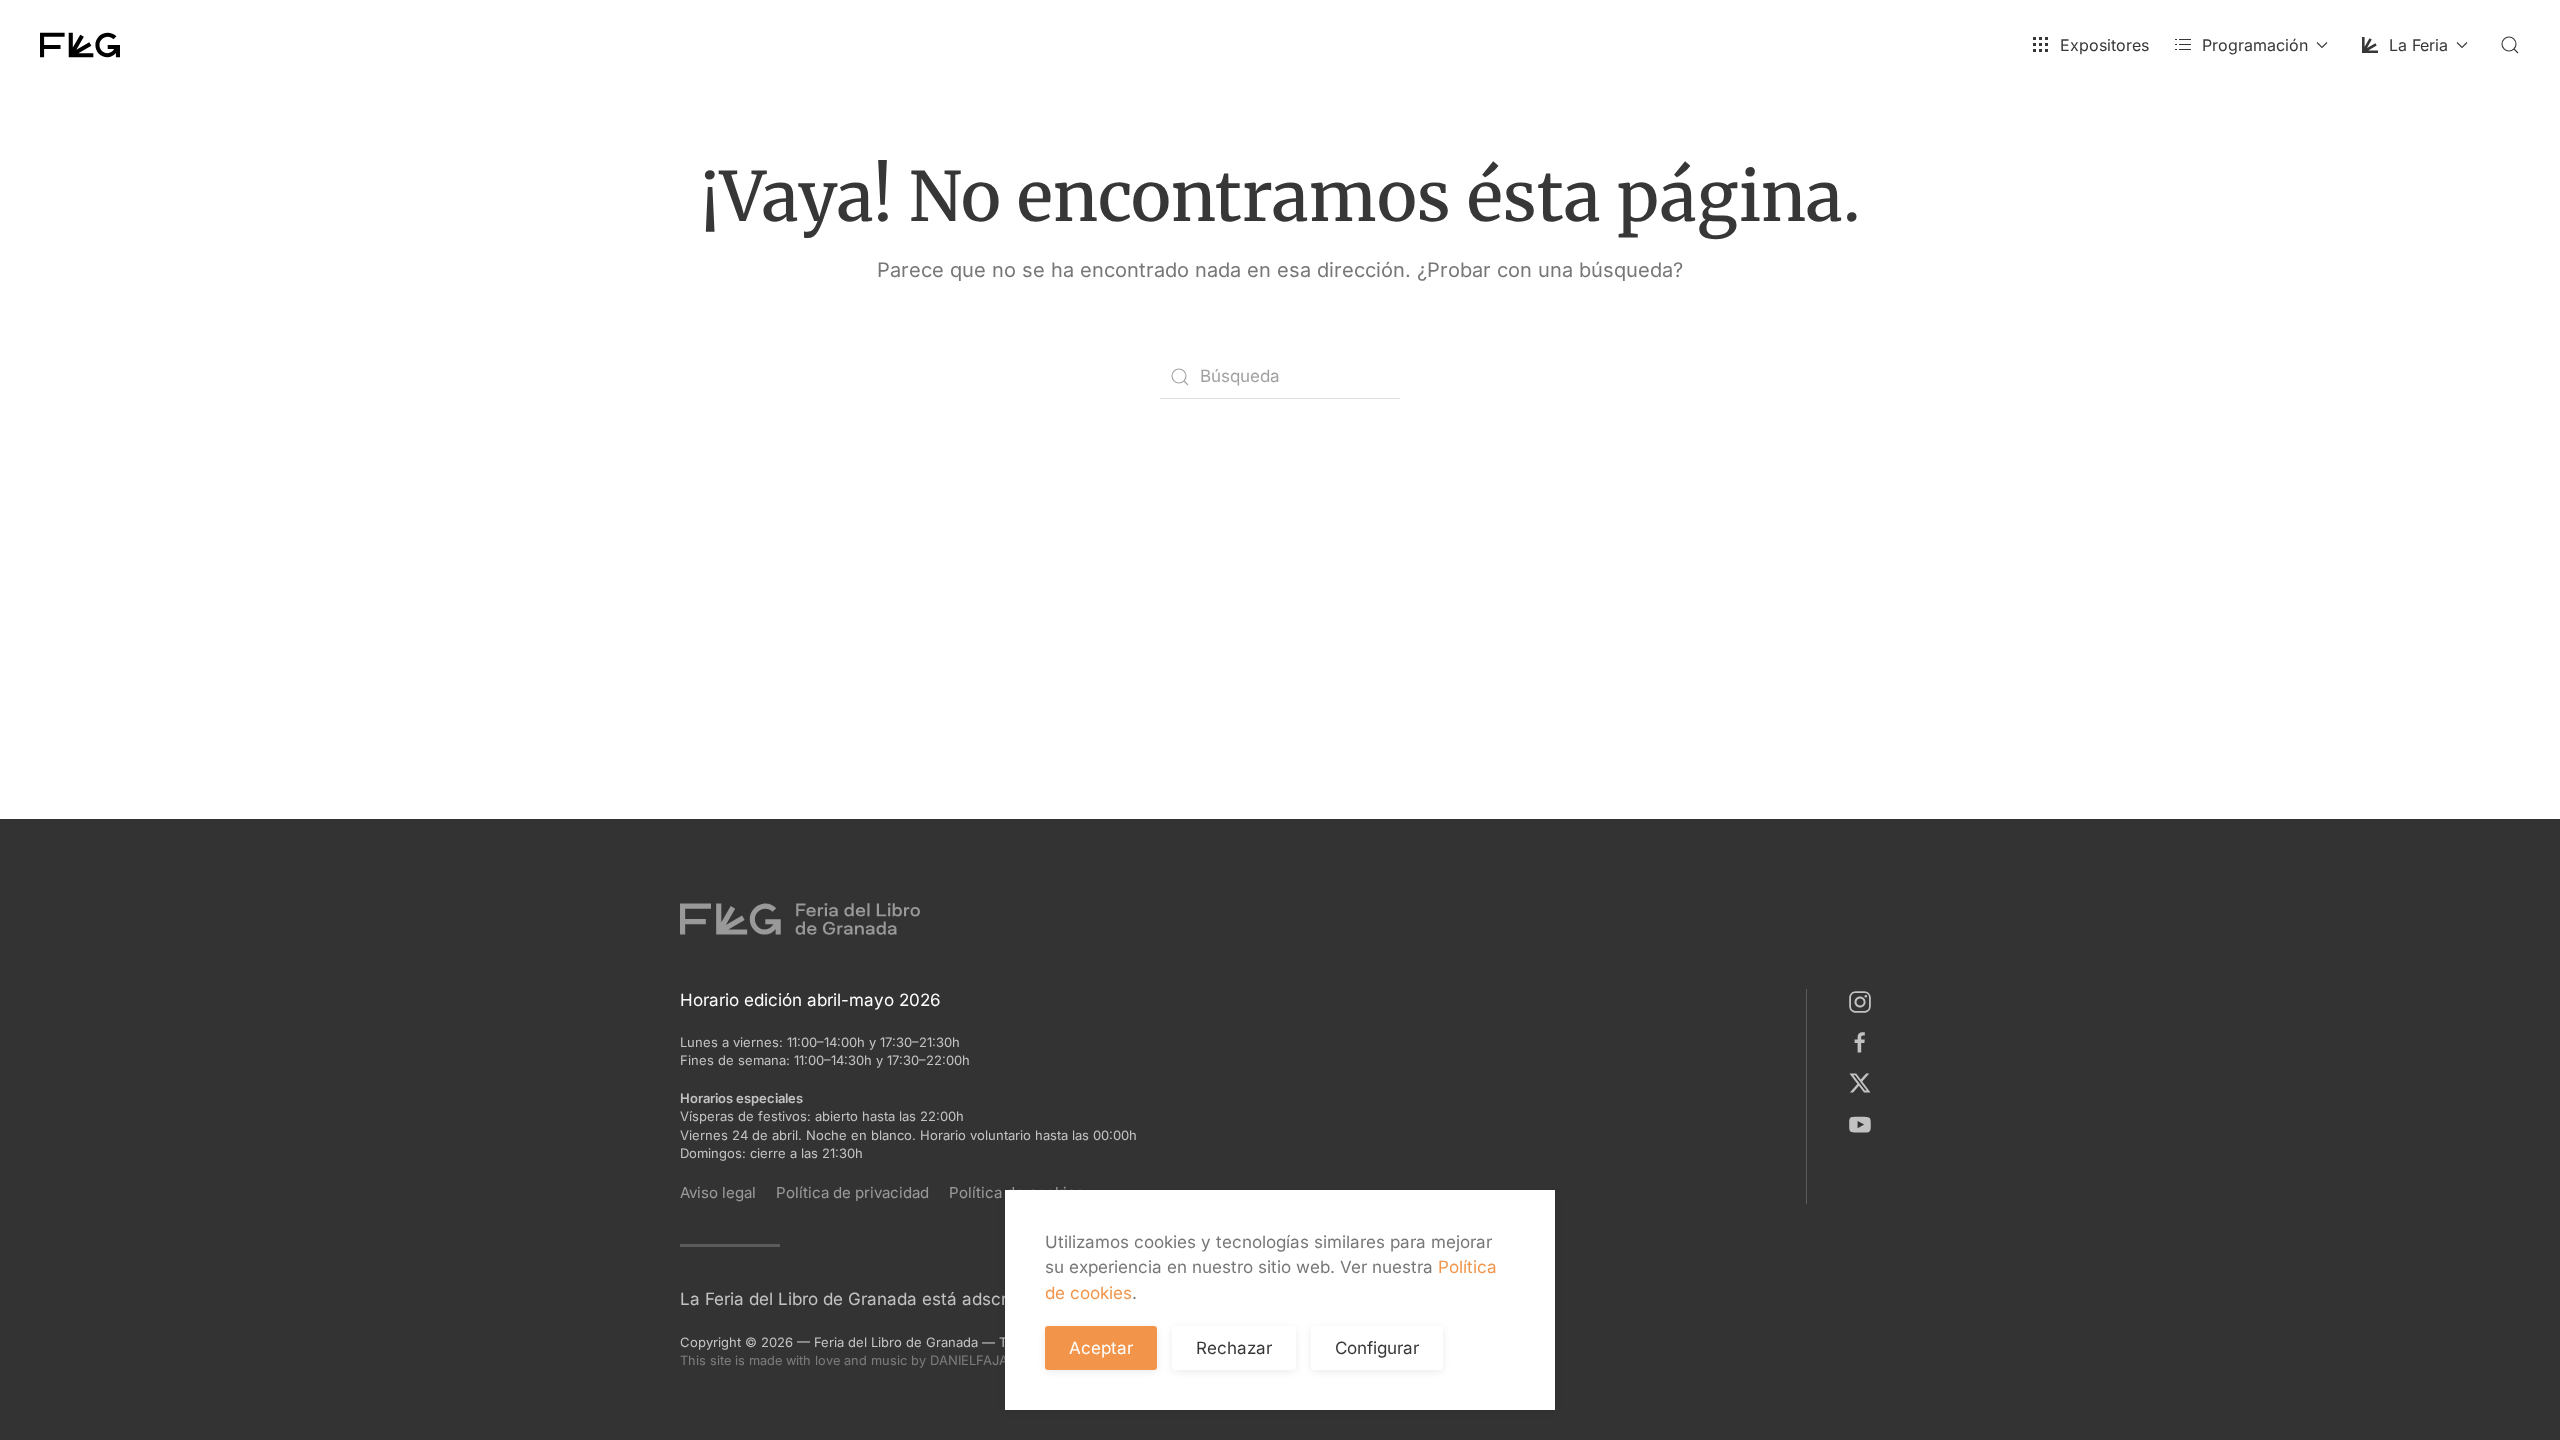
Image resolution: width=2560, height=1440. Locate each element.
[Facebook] (1864, 1042)
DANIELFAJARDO (1002, 1360)
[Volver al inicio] (80, 45)
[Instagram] (1864, 1001)
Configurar (1377, 1348)
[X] (1864, 1082)
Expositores (2104, 45)
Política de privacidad (852, 1192)
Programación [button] (2255, 45)
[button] (2510, 45)
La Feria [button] (2418, 45)
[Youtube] (1864, 1123)
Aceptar (1101, 1348)
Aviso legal (718, 1192)
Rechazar (1234, 1348)
